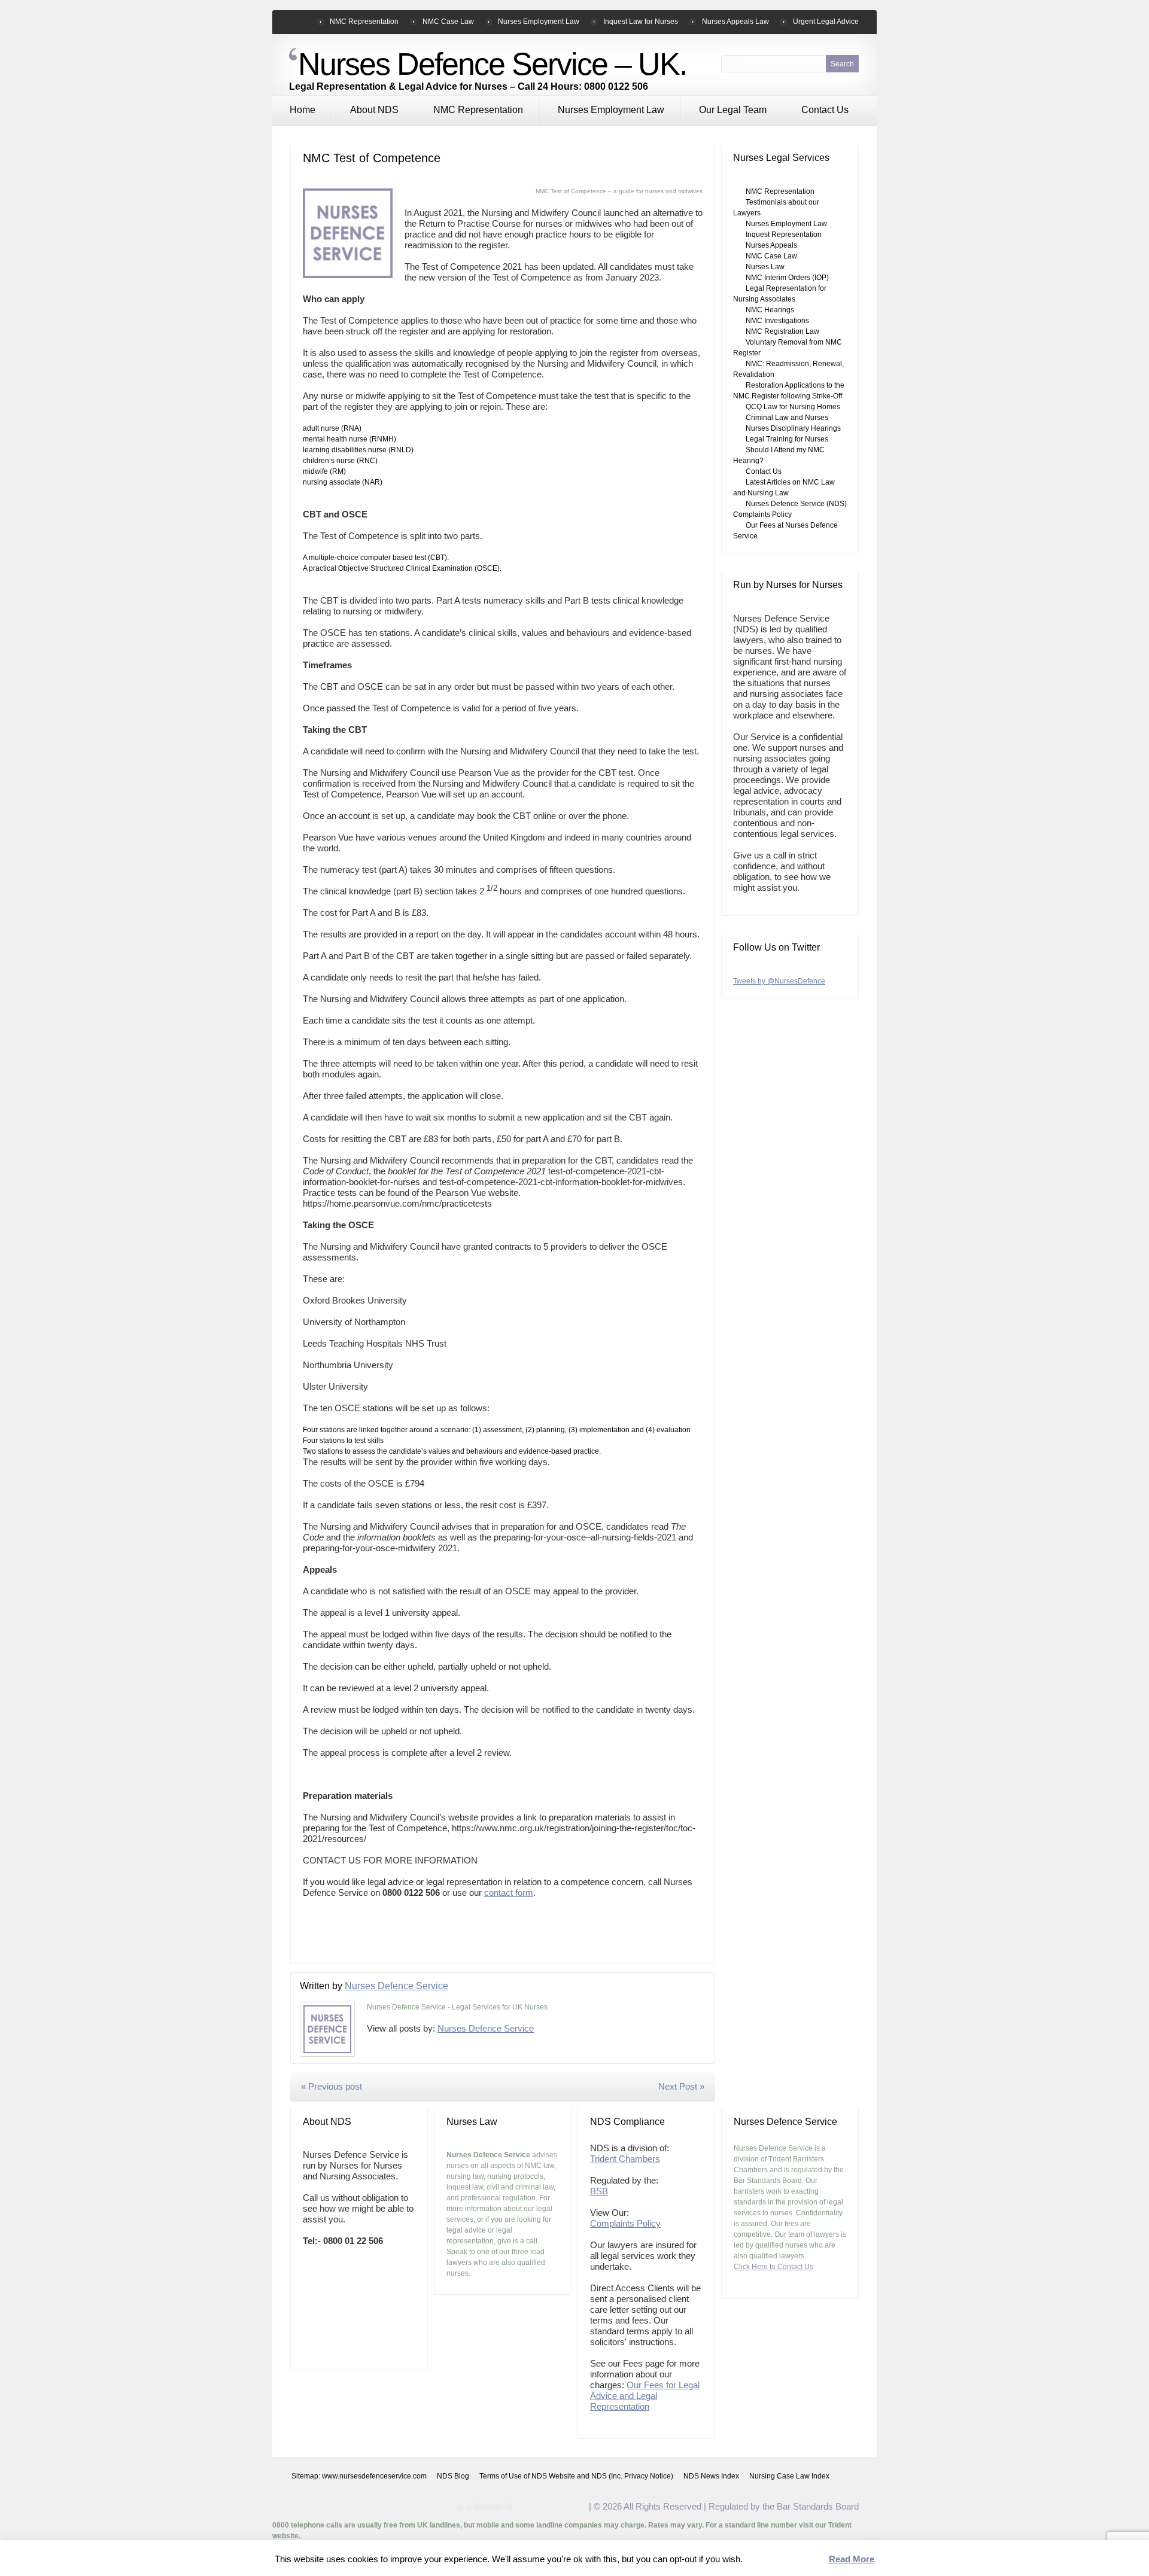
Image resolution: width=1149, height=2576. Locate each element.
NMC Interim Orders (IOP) (787, 278)
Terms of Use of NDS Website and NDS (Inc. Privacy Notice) (576, 2476)
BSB (599, 2191)
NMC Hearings (770, 310)
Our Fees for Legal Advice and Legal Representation (645, 2396)
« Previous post (332, 2086)
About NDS (374, 110)
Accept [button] (765, 2560)
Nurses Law (765, 267)
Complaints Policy (625, 2223)
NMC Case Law (448, 22)
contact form (509, 1893)
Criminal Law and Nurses (787, 418)
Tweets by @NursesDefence (779, 981)
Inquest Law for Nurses (641, 22)
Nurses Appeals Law (735, 22)
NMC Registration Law (782, 331)
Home (303, 110)
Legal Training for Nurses (787, 439)
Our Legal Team (733, 110)
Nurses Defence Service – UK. (492, 64)
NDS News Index (711, 2476)
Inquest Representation (784, 235)
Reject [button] (808, 2560)
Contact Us (825, 110)
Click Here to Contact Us (773, 2267)
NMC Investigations (777, 321)
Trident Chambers (625, 2159)
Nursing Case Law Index (789, 2476)
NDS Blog (453, 2476)
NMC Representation (478, 110)
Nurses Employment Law (611, 110)
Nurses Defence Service (396, 1986)
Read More (852, 2559)
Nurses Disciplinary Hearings (793, 428)
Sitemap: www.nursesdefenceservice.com (359, 2476)
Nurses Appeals (771, 245)
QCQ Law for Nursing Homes (793, 407)
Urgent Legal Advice (826, 22)
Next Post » (681, 2086)
